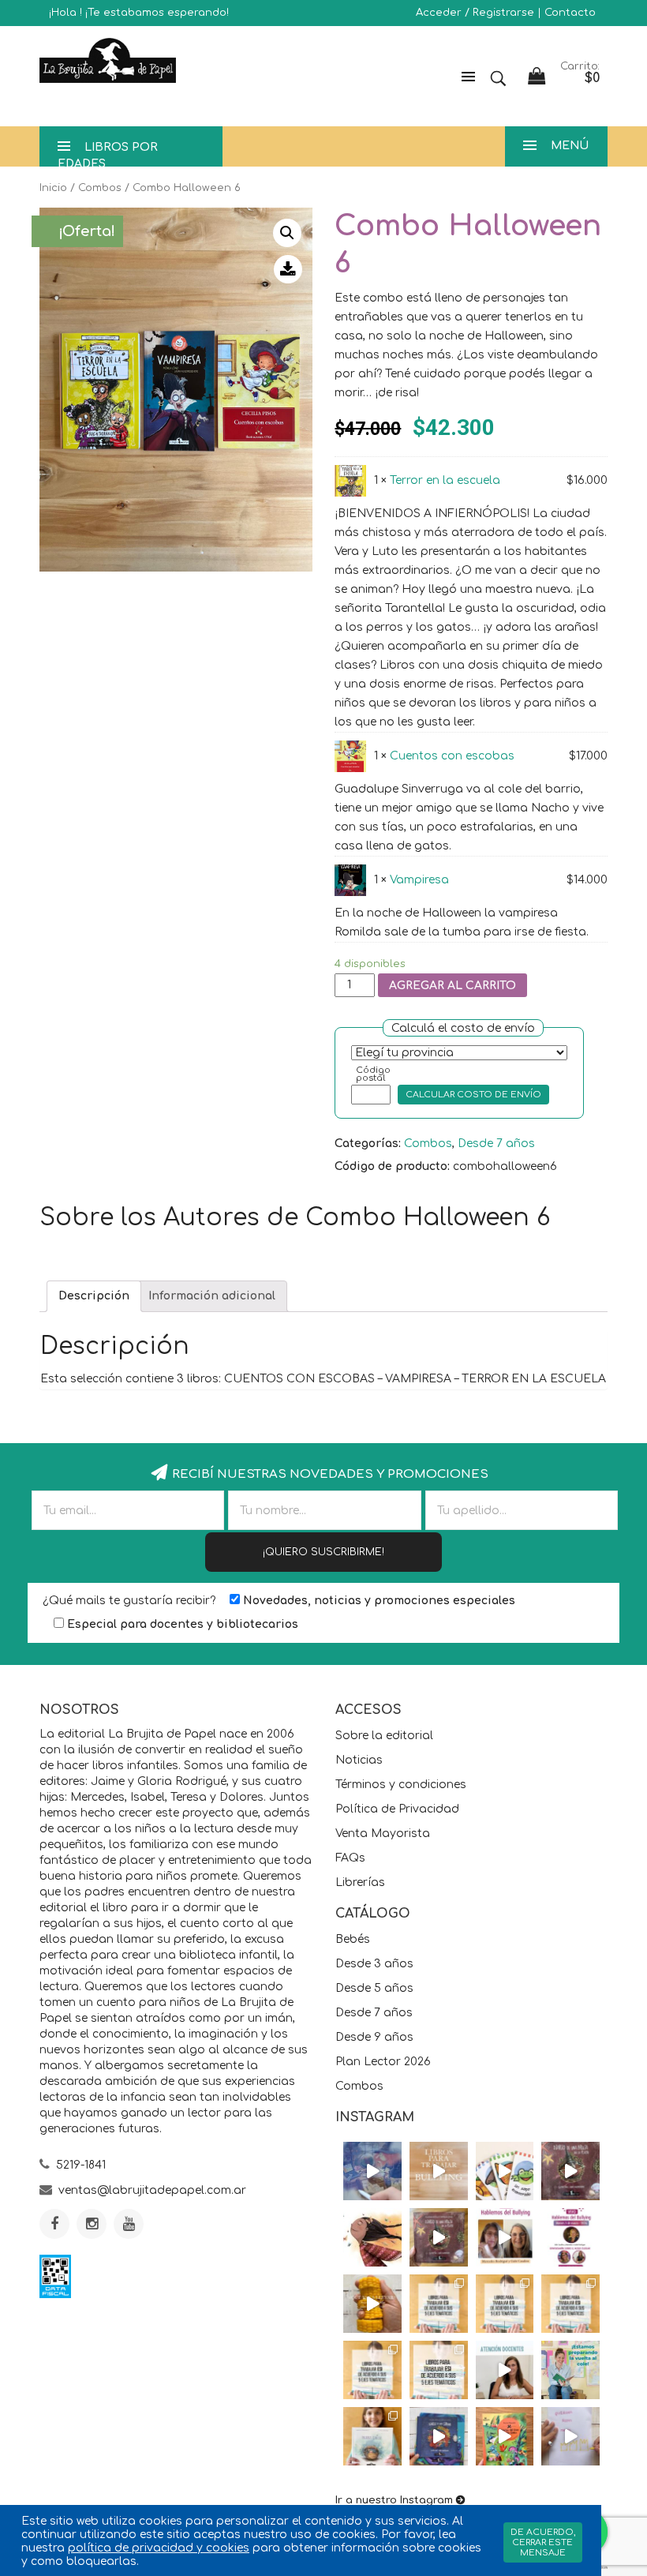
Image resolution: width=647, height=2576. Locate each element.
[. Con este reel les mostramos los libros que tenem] (439, 2171)
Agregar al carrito (453, 986)
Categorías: (368, 1144)
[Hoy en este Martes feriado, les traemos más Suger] (505, 2304)
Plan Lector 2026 (383, 2062)
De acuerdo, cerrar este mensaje (543, 2542)
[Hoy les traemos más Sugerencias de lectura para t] (570, 2304)
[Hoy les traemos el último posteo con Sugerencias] (439, 2304)
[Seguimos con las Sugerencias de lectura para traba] (372, 2370)
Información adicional (212, 1296)
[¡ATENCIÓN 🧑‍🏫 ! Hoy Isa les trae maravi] (505, 2370)
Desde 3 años (374, 1964)
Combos (100, 188)
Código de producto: (392, 1166)
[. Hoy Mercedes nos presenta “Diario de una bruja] (570, 2171)
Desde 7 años (496, 1144)
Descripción (94, 1296)
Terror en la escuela (445, 480)
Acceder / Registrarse (475, 13)
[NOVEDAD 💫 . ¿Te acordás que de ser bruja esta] (439, 2237)
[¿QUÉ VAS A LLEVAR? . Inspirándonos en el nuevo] (372, 2304)
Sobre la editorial (384, 1736)
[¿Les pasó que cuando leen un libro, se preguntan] (372, 2171)
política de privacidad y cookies (159, 2548)
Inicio (53, 188)
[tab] (94, 1296)
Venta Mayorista (383, 1834)
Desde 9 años (374, 2037)
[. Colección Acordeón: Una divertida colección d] (505, 2171)
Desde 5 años (374, 1988)
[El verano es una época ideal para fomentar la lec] (439, 2436)
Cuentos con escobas (452, 756)
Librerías (360, 1882)
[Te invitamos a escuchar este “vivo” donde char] (505, 2237)
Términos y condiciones (401, 1785)
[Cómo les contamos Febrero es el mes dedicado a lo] (439, 2370)
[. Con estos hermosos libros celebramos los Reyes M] (570, 2436)
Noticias (359, 1760)
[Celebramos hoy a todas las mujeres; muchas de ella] (372, 2237)
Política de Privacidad (397, 1809)
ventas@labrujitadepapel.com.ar (152, 2190)
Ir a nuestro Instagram (394, 2500)
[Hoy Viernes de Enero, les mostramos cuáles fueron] (372, 2436)
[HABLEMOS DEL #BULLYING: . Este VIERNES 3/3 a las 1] (570, 2237)
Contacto (570, 13)
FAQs (350, 1858)
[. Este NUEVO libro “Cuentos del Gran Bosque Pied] (505, 2436)
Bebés (353, 1939)
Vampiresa (419, 880)
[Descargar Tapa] (288, 269)
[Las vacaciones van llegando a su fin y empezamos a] (570, 2370)
